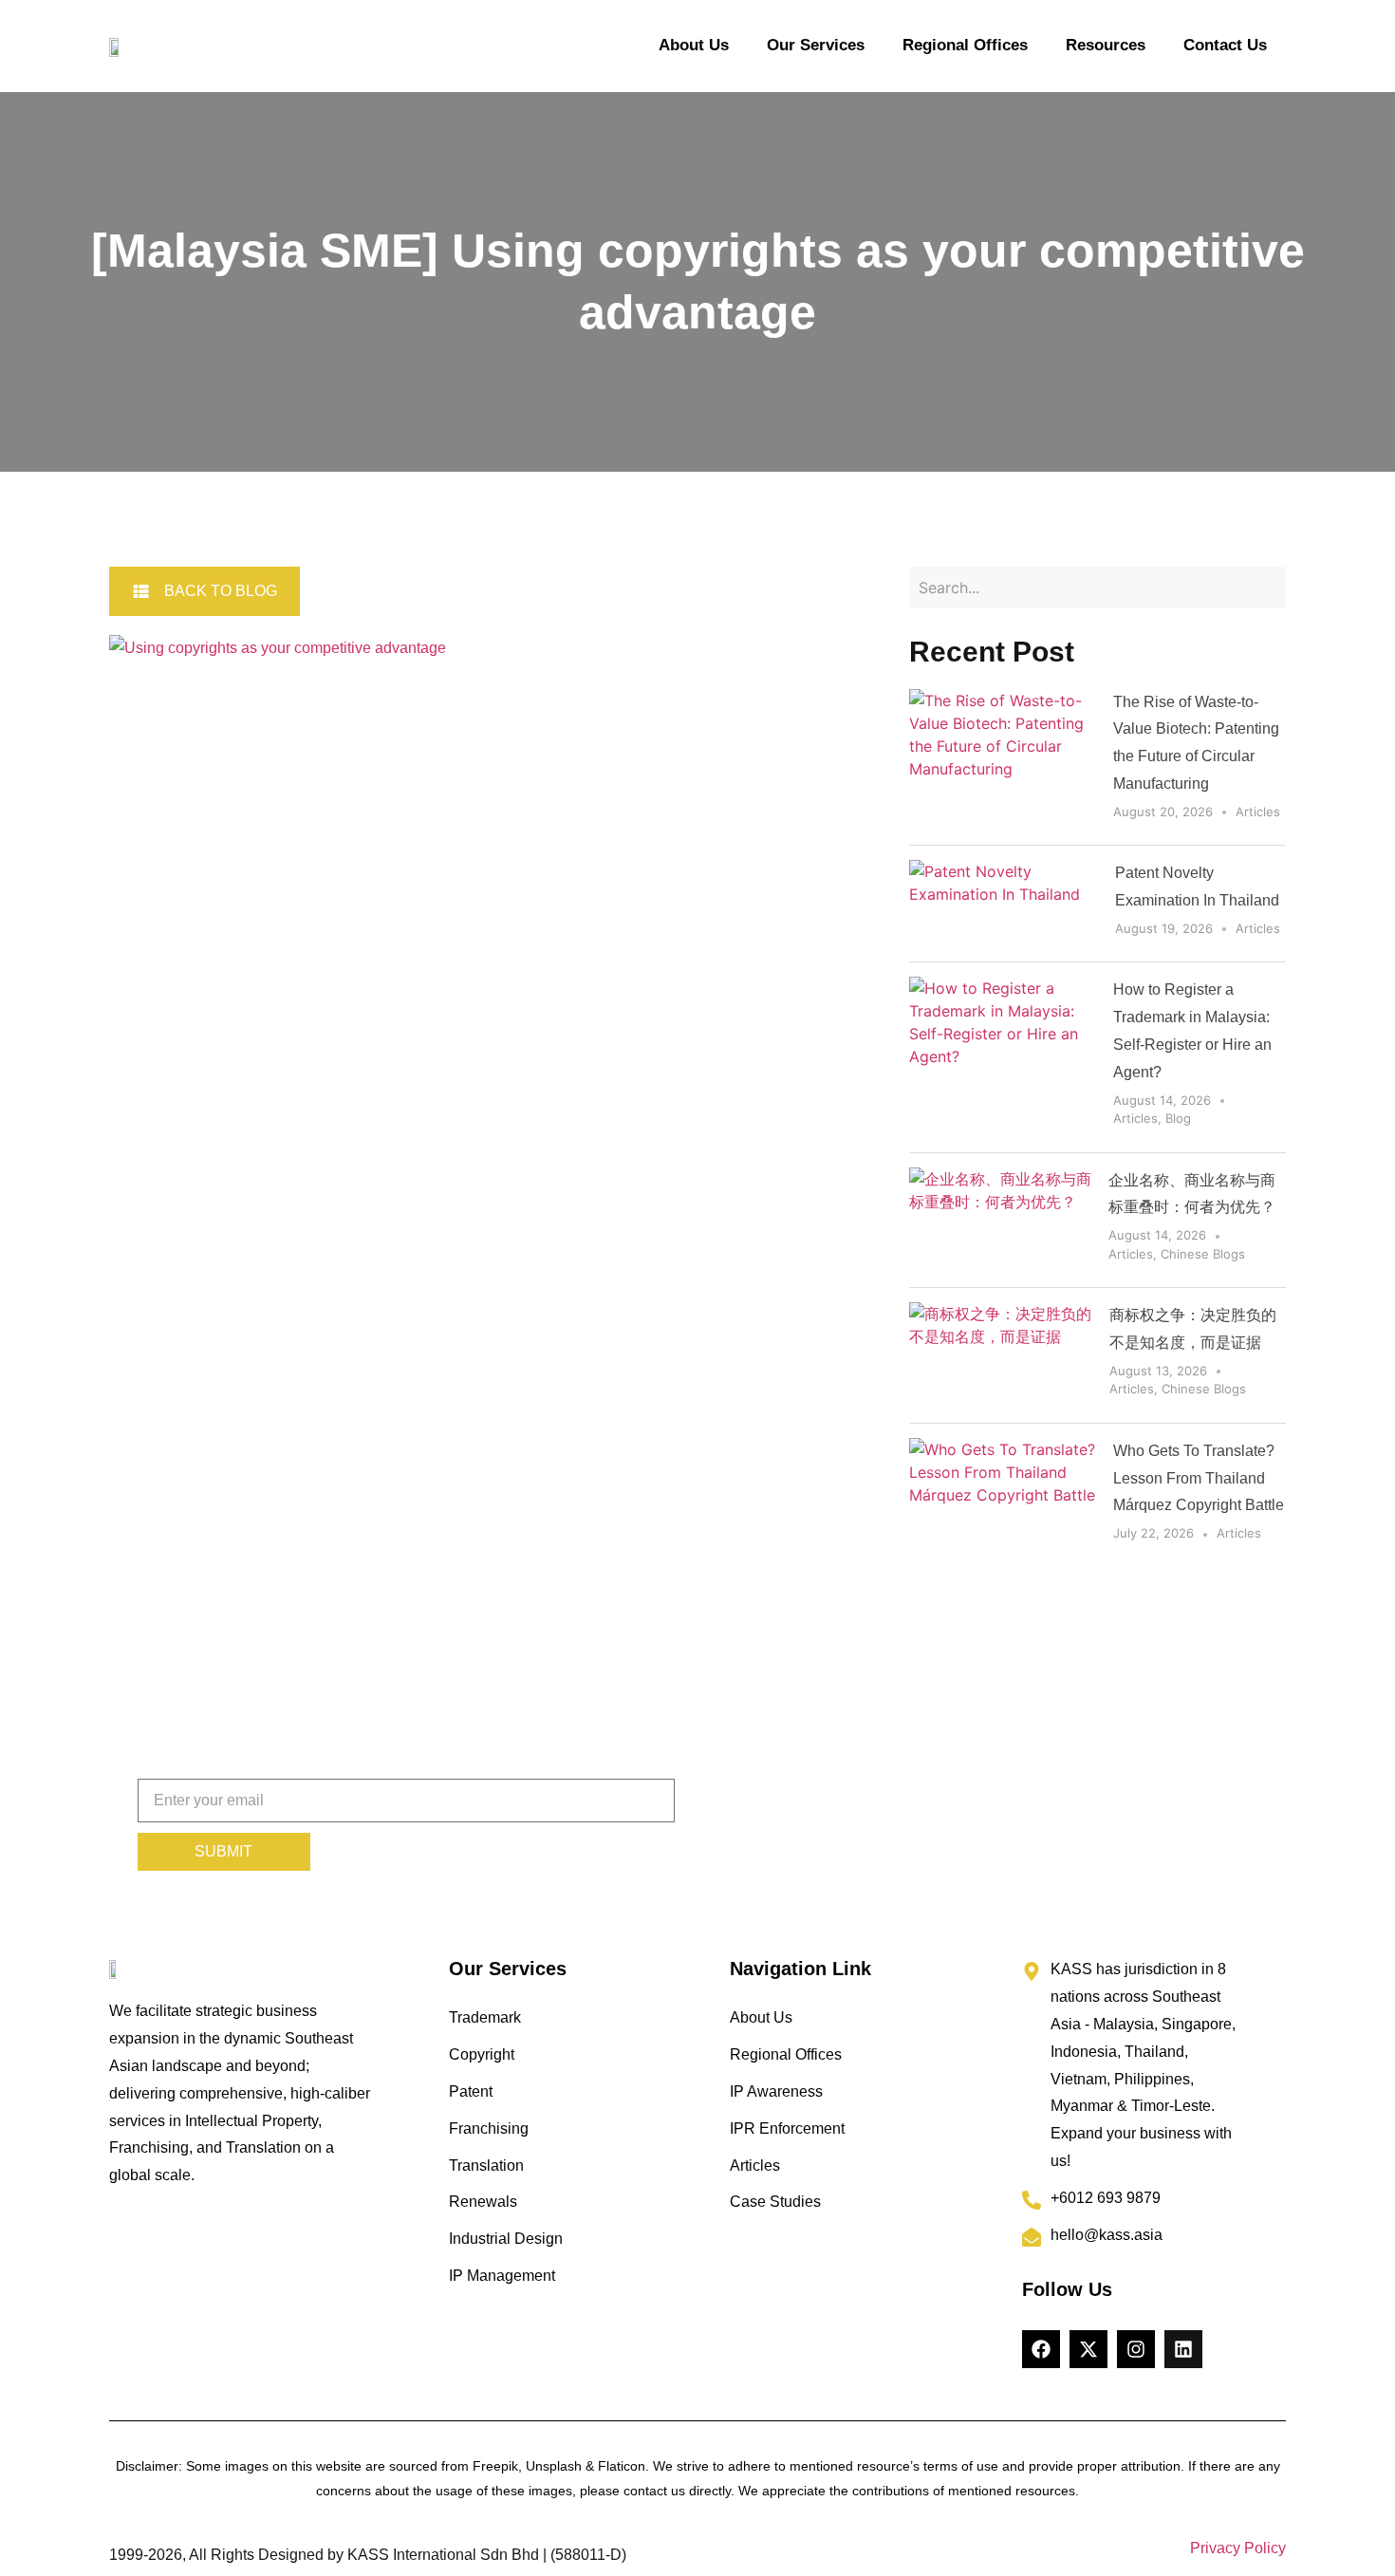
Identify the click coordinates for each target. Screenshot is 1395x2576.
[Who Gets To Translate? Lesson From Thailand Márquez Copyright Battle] (1004, 1495)
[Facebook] (1041, 2349)
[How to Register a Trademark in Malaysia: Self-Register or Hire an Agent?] (1004, 1057)
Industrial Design (506, 2239)
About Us (694, 45)
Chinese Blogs (1203, 1254)
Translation (486, 2165)
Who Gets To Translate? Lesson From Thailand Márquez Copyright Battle (1199, 1478)
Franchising (489, 2128)
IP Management (502, 2276)
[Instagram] (1136, 2349)
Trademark (485, 2017)
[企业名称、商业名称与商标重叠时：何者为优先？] (1002, 1221)
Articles (1258, 812)
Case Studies (775, 2202)
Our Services (816, 45)
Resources (1106, 45)
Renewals (483, 2202)
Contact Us (1225, 45)
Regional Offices (965, 45)
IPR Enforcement (787, 2128)
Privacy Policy (1238, 2548)
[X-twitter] (1088, 2349)
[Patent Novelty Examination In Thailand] (1004, 904)
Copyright (482, 2054)
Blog (1178, 1118)
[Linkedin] (1183, 2349)
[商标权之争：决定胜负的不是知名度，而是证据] (1002, 1355)
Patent (471, 2091)
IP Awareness (776, 2091)
